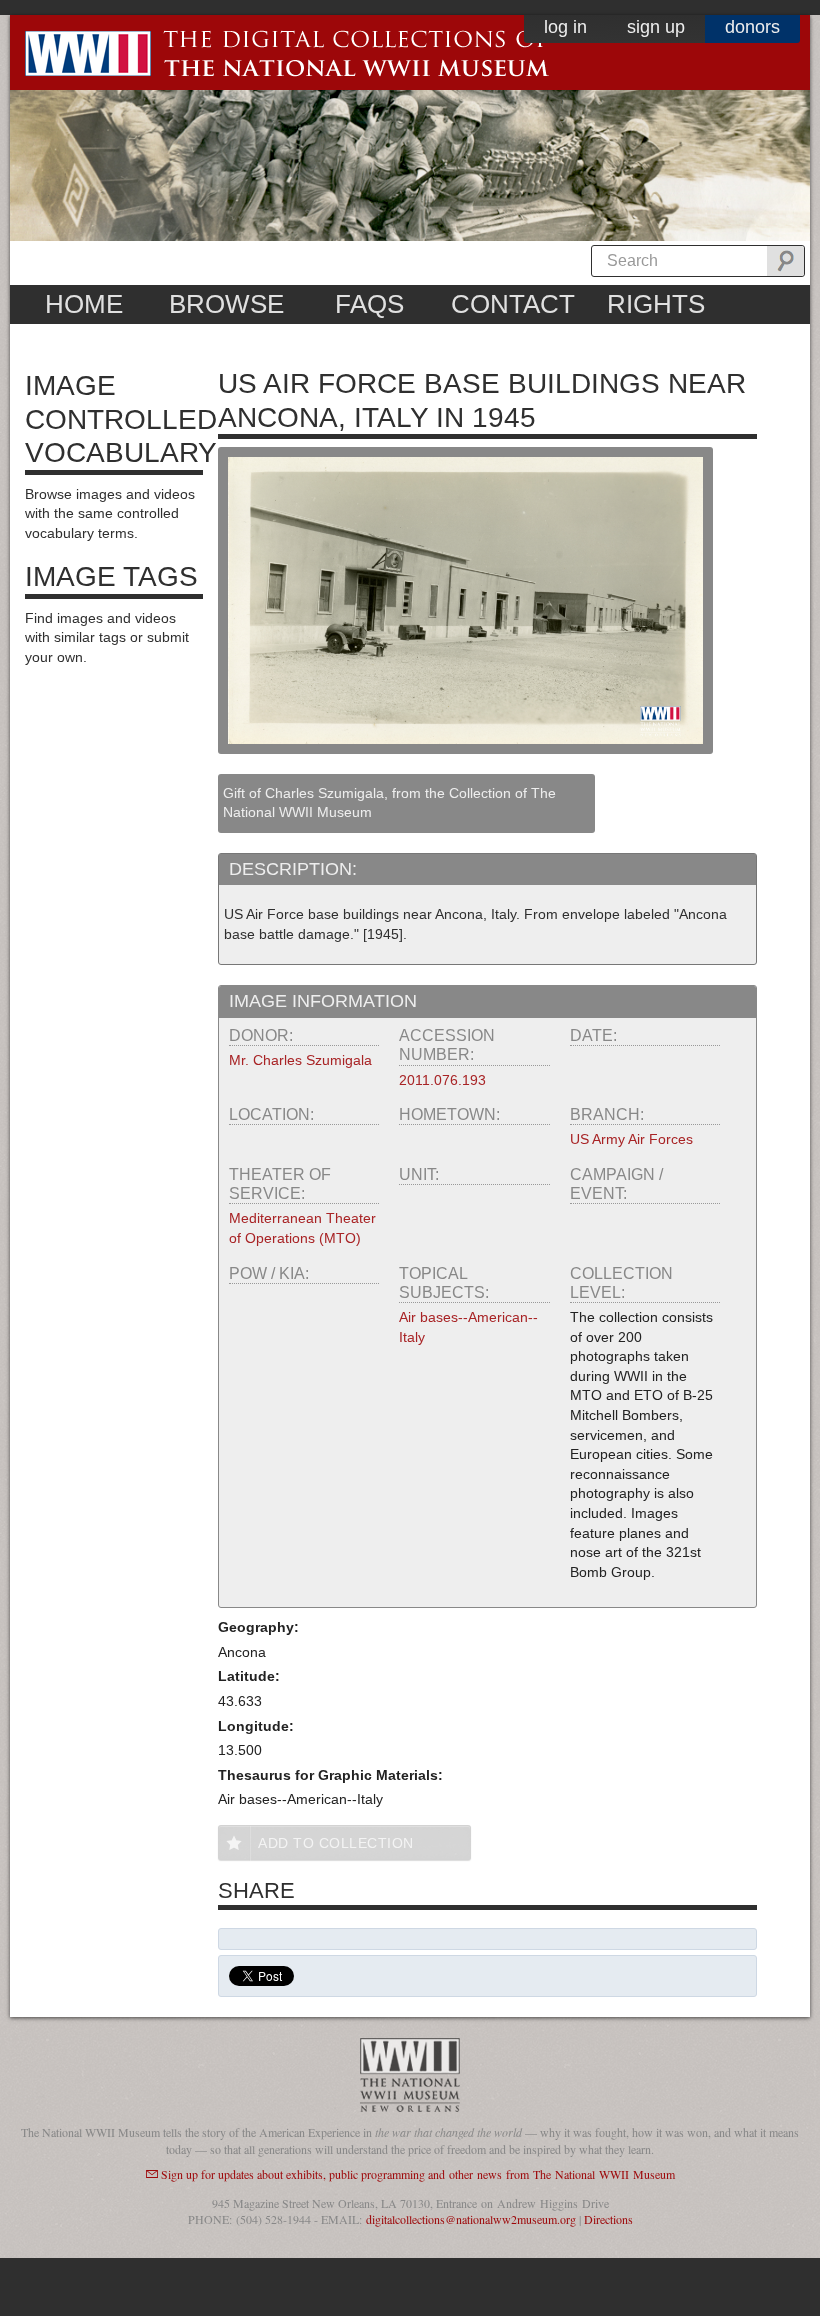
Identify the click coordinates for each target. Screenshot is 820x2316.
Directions (608, 2219)
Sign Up (656, 27)
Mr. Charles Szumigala (300, 1060)
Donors (752, 27)
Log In (565, 27)
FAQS (369, 304)
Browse (226, 304)
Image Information (323, 1001)
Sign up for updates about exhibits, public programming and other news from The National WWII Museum (418, 2174)
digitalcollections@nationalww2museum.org (471, 2219)
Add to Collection (336, 1843)
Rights (656, 304)
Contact (513, 304)
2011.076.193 (442, 1080)
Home (84, 304)
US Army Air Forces (631, 1139)
